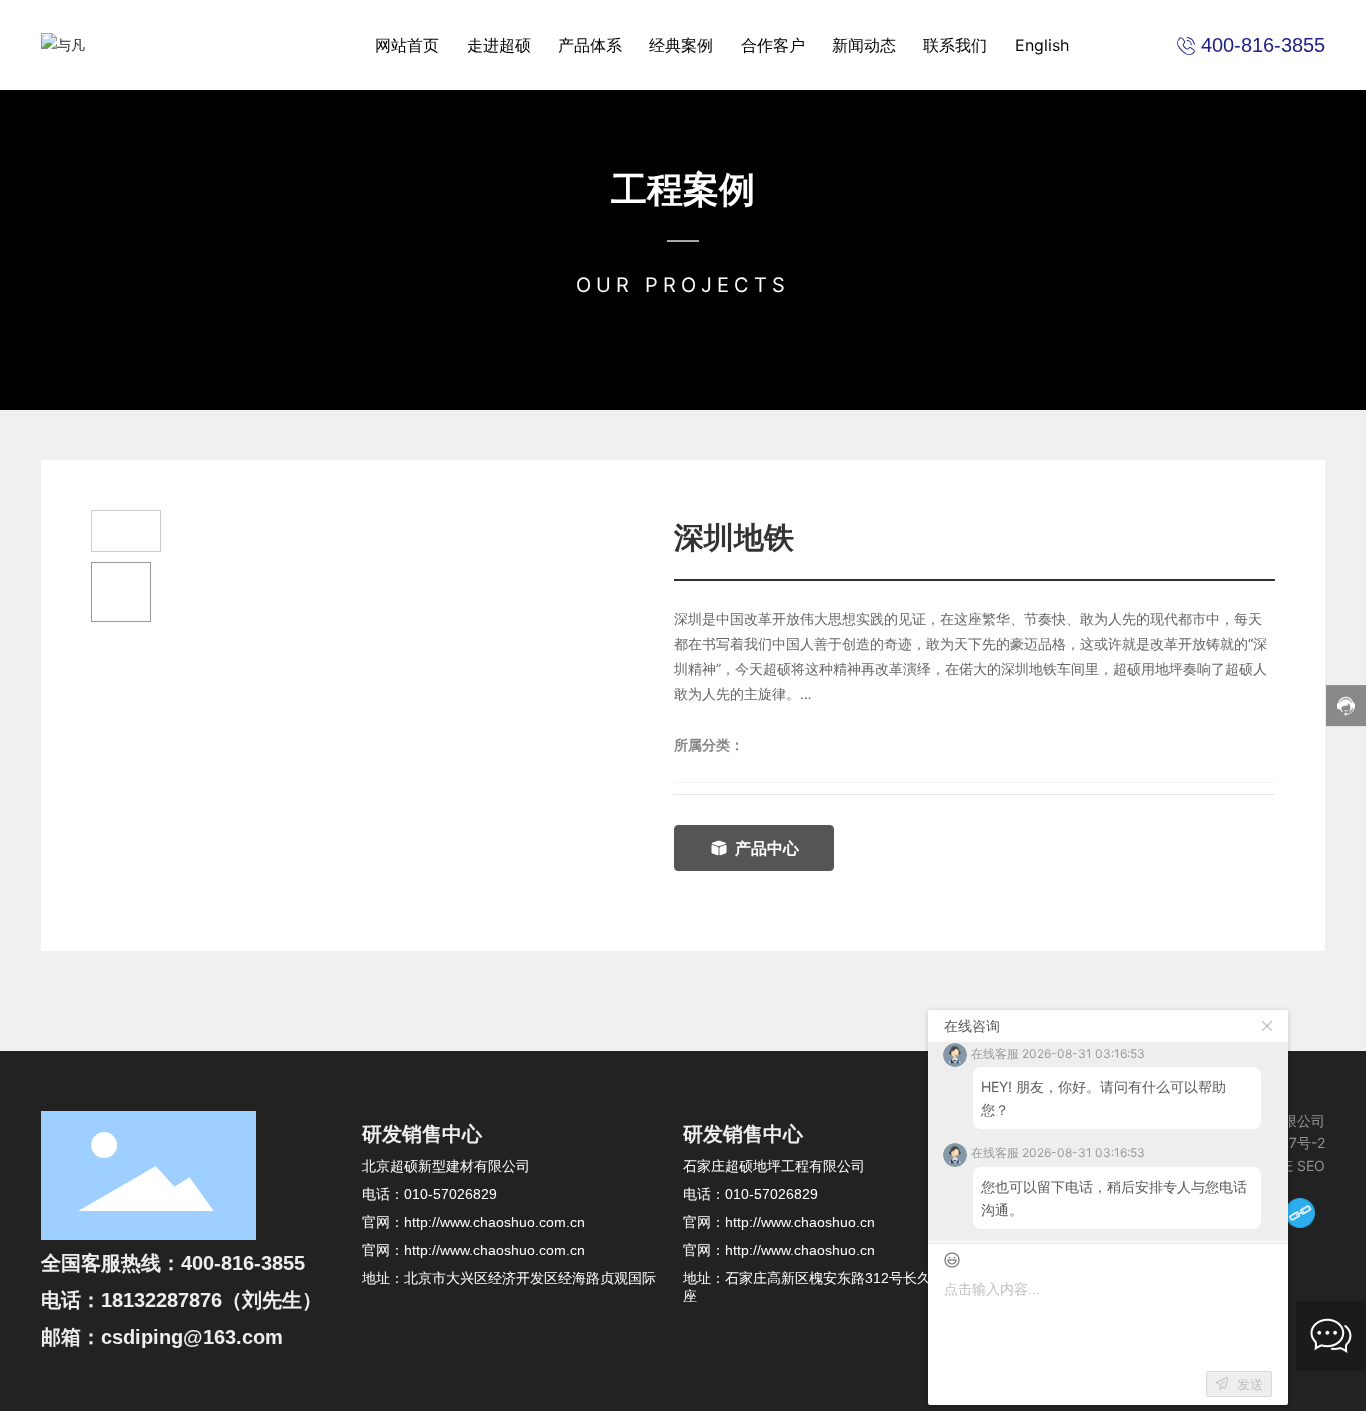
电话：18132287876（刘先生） (181, 1300)
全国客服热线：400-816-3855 (173, 1263)
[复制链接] (1300, 1213)
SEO (1311, 1165)
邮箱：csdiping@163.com (162, 1337)
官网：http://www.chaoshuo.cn (779, 1222)
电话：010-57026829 (429, 1194)
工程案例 (683, 189)
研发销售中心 (422, 1134)
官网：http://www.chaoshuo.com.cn (473, 1222)
